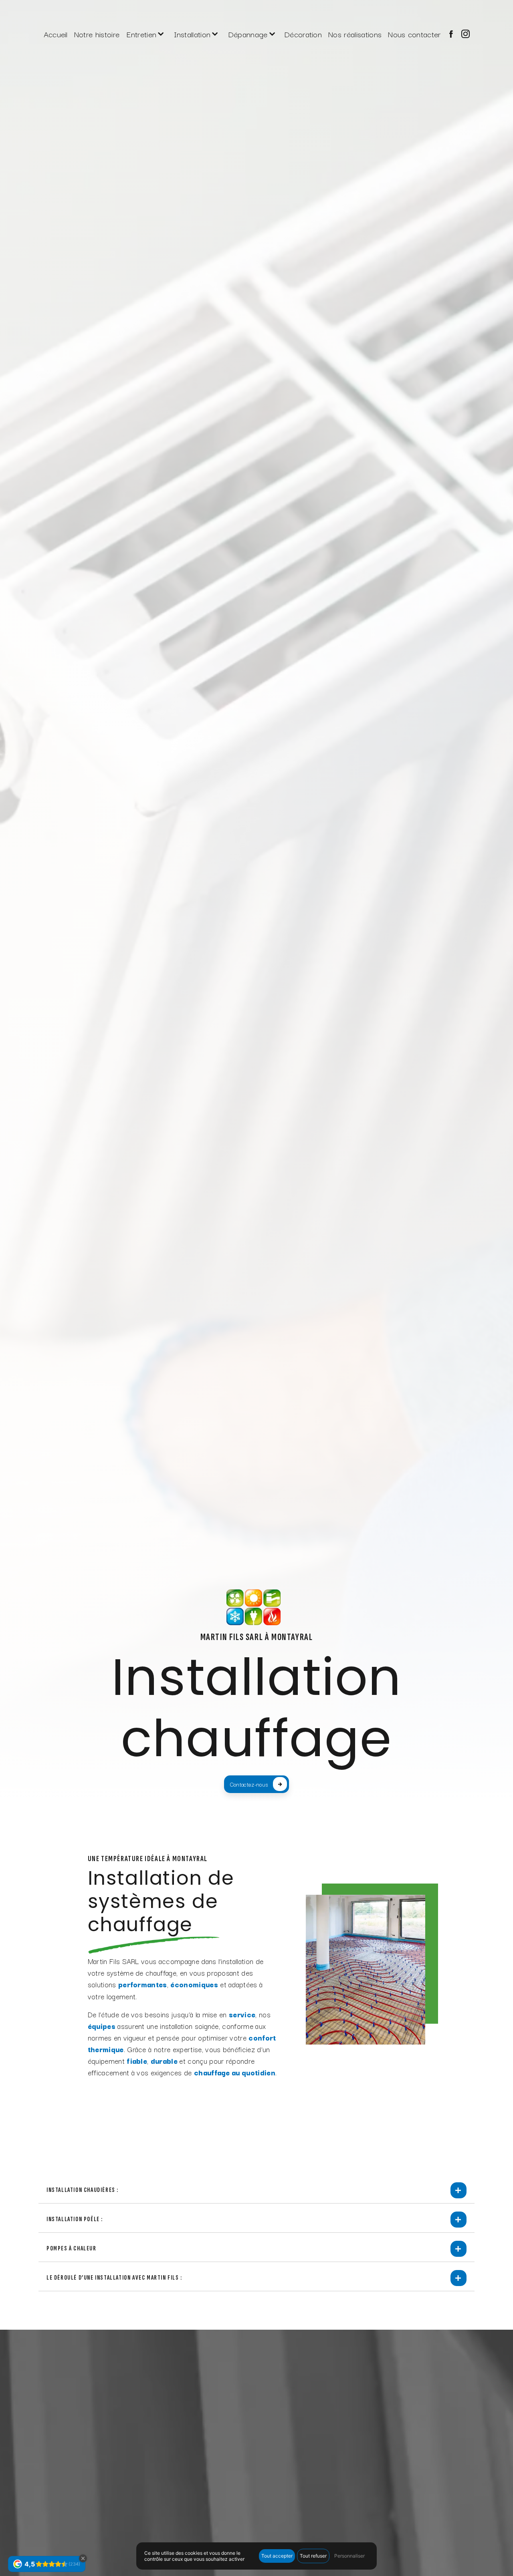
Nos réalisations (355, 34)
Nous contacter (414, 34)
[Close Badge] (83, 2558)
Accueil (56, 34)
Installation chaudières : (83, 2190)
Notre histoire (97, 34)
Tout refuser (313, 2556)
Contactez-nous (249, 1784)
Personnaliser (349, 2556)
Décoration (303, 34)
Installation (192, 34)
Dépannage (248, 34)
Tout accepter (277, 2556)
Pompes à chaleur (72, 2249)
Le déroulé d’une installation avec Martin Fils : (114, 2278)
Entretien (141, 34)
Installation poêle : (75, 2219)
